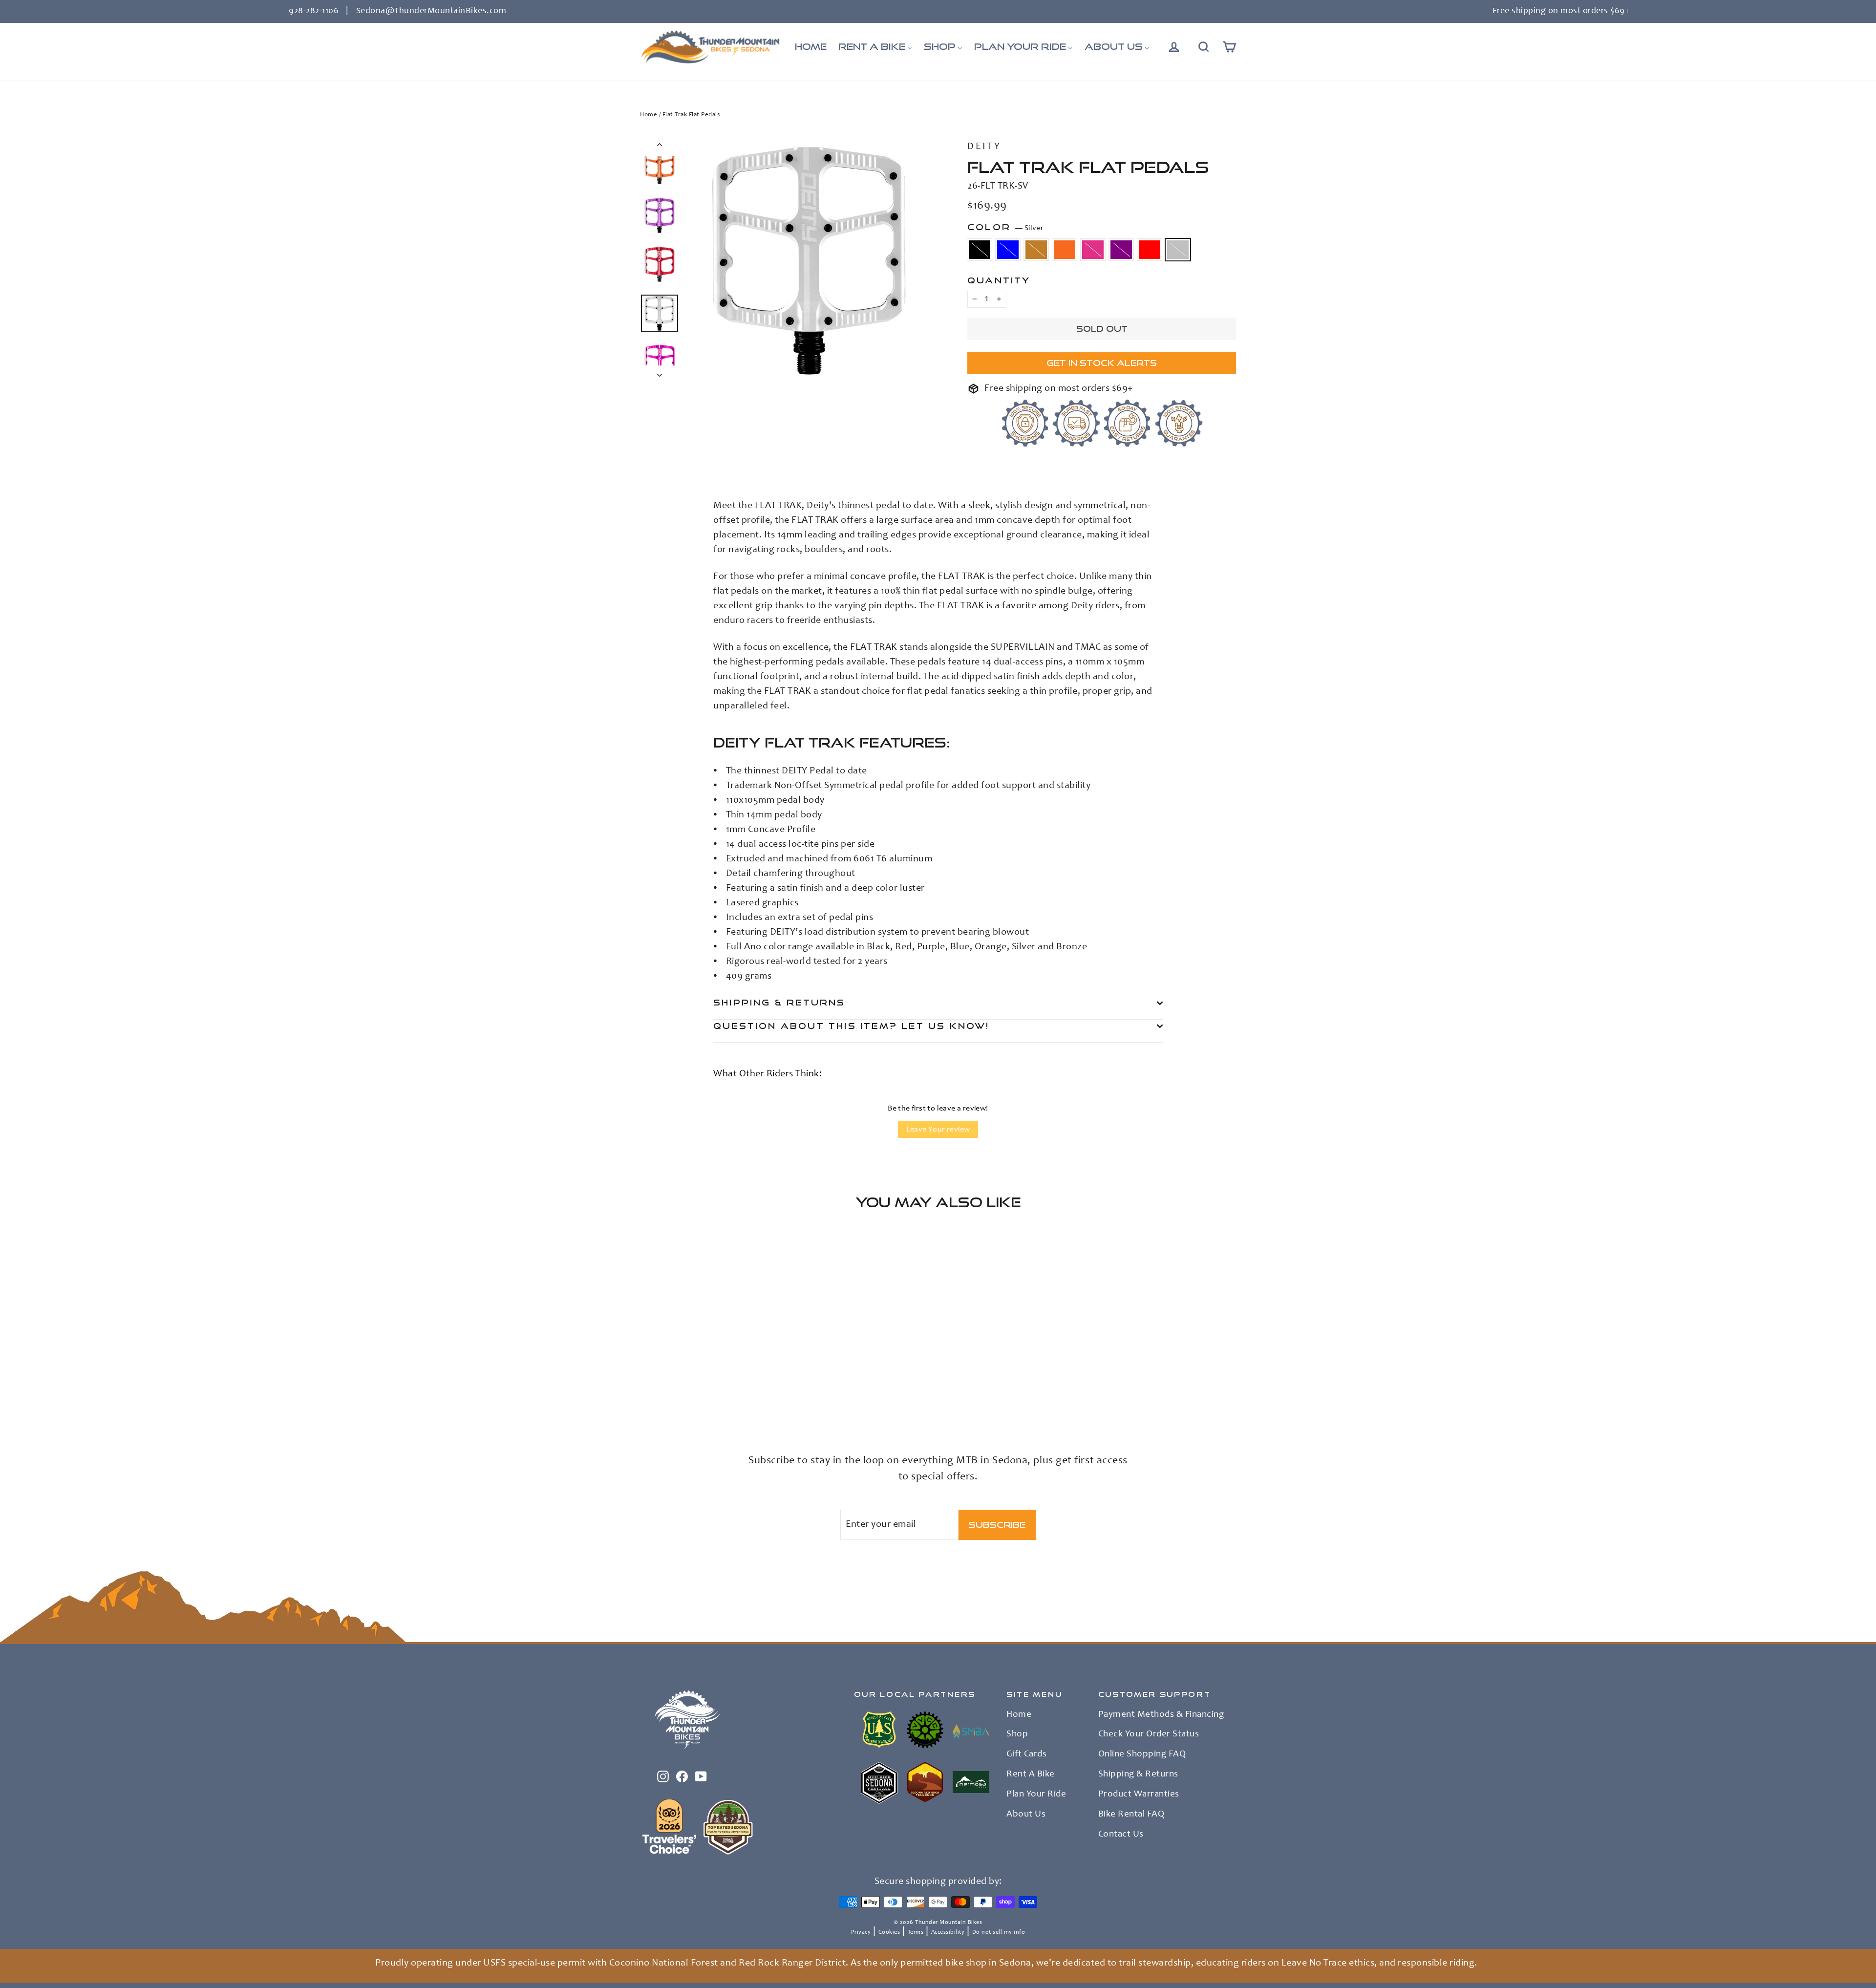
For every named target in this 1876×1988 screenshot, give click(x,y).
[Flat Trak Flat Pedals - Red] (719, 1398)
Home (649, 115)
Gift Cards (1026, 1754)
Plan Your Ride (1036, 1795)
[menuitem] (811, 47)
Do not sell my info (999, 1932)
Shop (1017, 1734)
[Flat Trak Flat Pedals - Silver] (732, 1398)
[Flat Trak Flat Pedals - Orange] (683, 1398)
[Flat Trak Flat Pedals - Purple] (707, 1398)
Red (1150, 250)
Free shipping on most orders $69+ (1561, 11)
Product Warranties (1139, 1795)
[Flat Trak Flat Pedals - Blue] (658, 1398)
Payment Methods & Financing (1161, 1715)
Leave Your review (938, 1130)
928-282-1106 (314, 11)
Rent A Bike (1031, 1774)
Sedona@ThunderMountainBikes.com (431, 11)
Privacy (861, 1932)
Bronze (1036, 250)
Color (1005, 227)
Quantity (999, 280)
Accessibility (948, 1932)
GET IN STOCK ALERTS (1102, 363)
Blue (1008, 250)
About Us (1026, 1815)
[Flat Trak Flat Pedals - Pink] (695, 1398)
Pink (1093, 250)
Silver (1178, 250)
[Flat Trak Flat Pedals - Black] (646, 1398)
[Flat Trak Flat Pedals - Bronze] (671, 1398)
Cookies (889, 1932)
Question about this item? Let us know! (852, 1026)
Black (980, 250)
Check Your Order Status (1149, 1734)
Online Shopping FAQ (1142, 1754)
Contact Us (1121, 1835)
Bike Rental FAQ (1131, 1815)
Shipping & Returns (779, 1002)
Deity (984, 147)
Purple (1121, 250)
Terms (916, 1932)
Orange (1065, 250)
